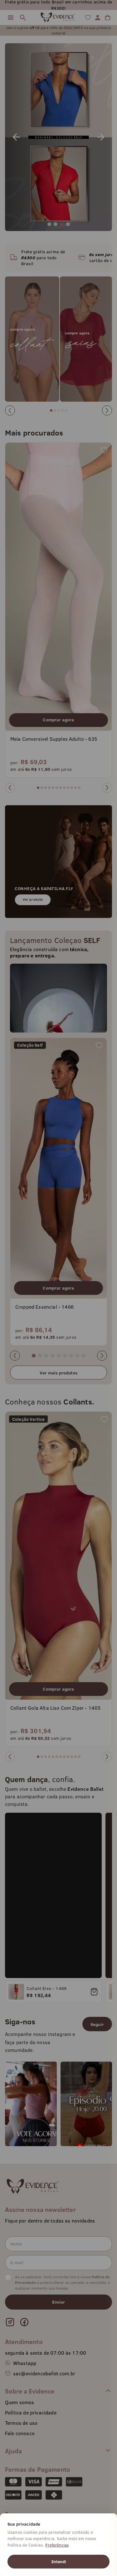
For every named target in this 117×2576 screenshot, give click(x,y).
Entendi (59, 2562)
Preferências (57, 2545)
